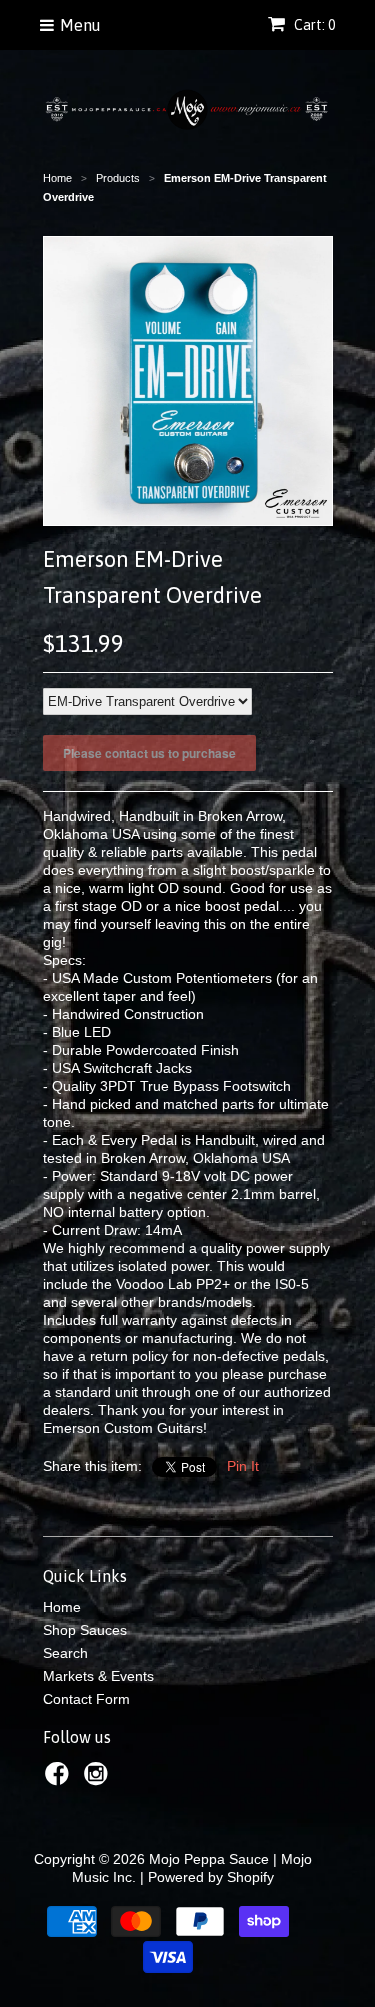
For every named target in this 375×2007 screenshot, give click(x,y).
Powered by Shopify (211, 1877)
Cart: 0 (313, 25)
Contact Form (86, 1699)
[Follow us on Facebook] (60, 1779)
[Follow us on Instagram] (99, 1779)
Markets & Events (98, 1676)
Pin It (243, 1466)
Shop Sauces (85, 1630)
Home (62, 1607)
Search (65, 1653)
